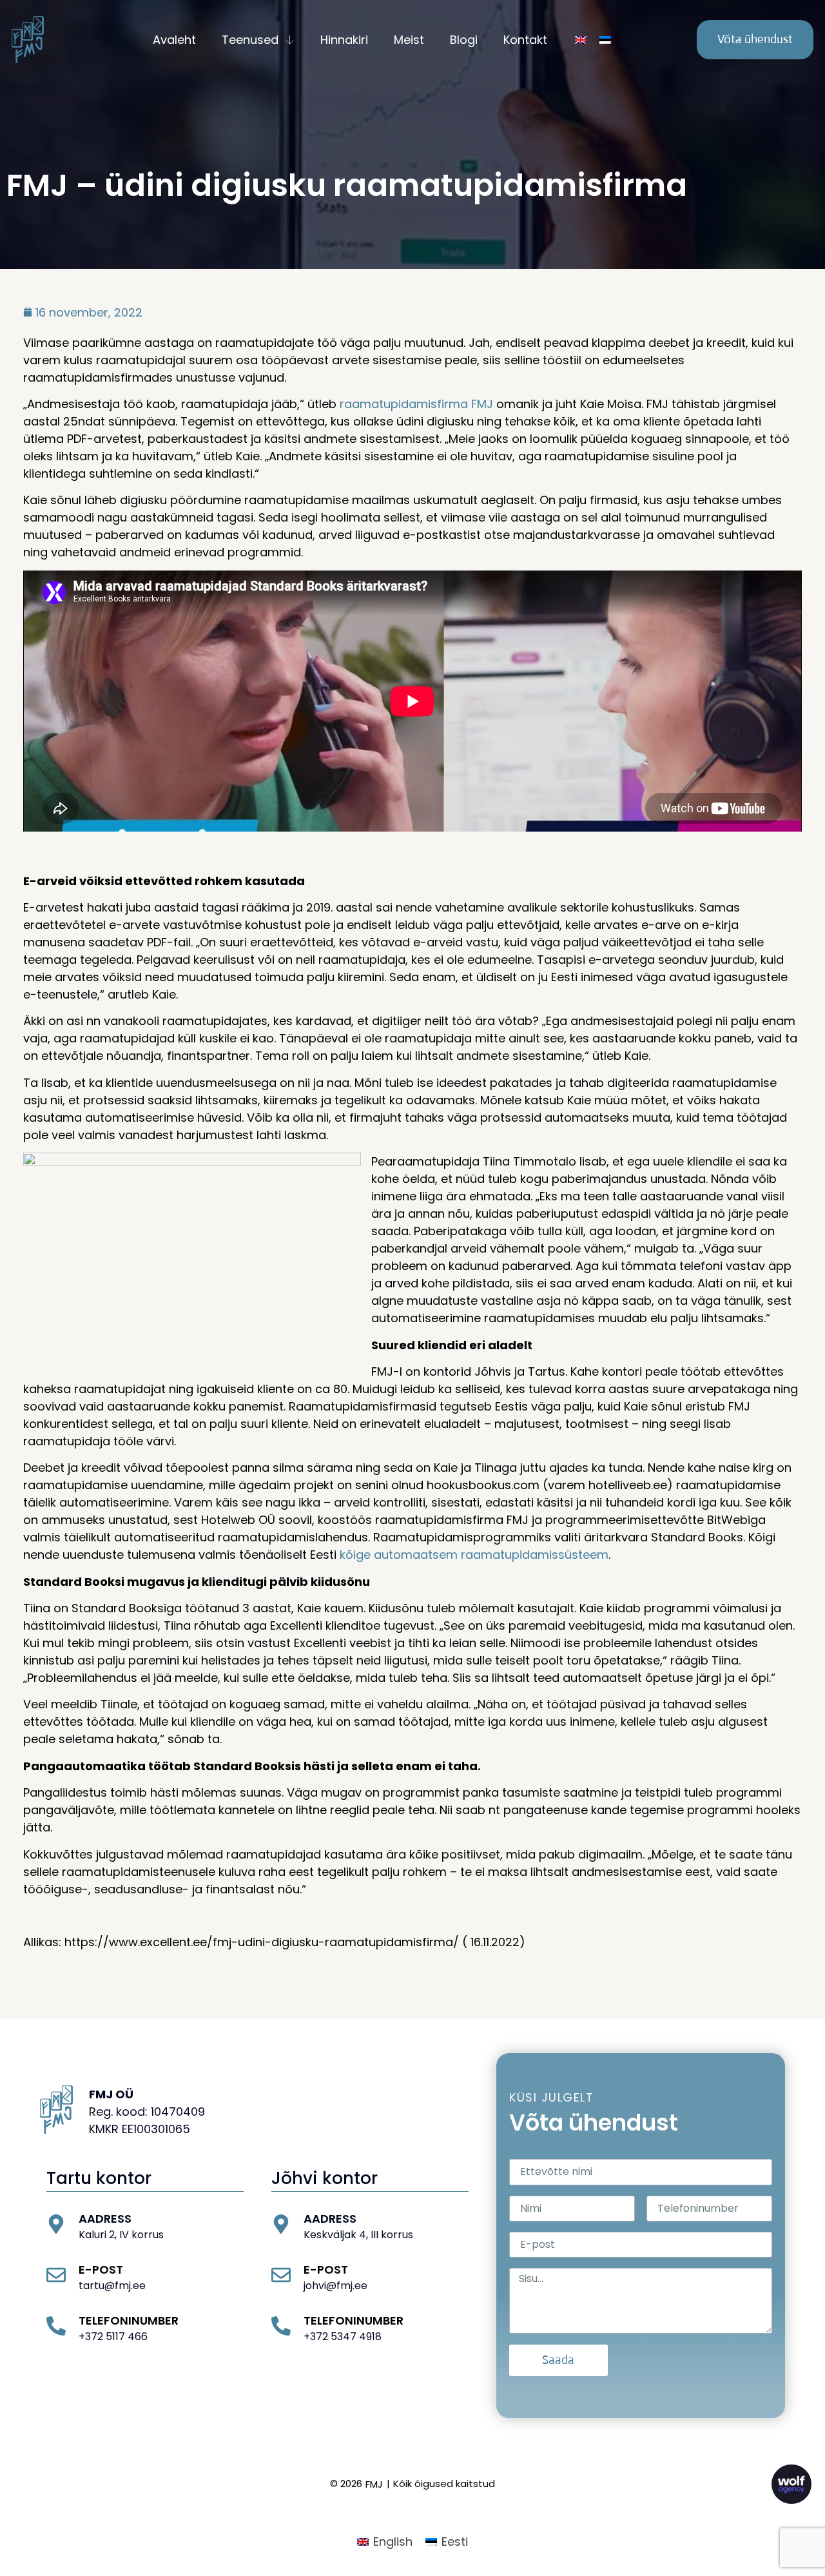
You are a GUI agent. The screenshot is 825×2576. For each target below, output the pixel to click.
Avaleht (174, 40)
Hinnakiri (344, 40)
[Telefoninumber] (56, 2326)
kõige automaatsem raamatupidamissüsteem (474, 1555)
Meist (409, 40)
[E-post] (56, 2275)
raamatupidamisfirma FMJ (416, 404)
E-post (101, 2269)
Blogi (464, 40)
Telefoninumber (129, 2320)
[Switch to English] (581, 40)
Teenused (250, 40)
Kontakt (525, 40)
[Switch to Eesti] (605, 40)
